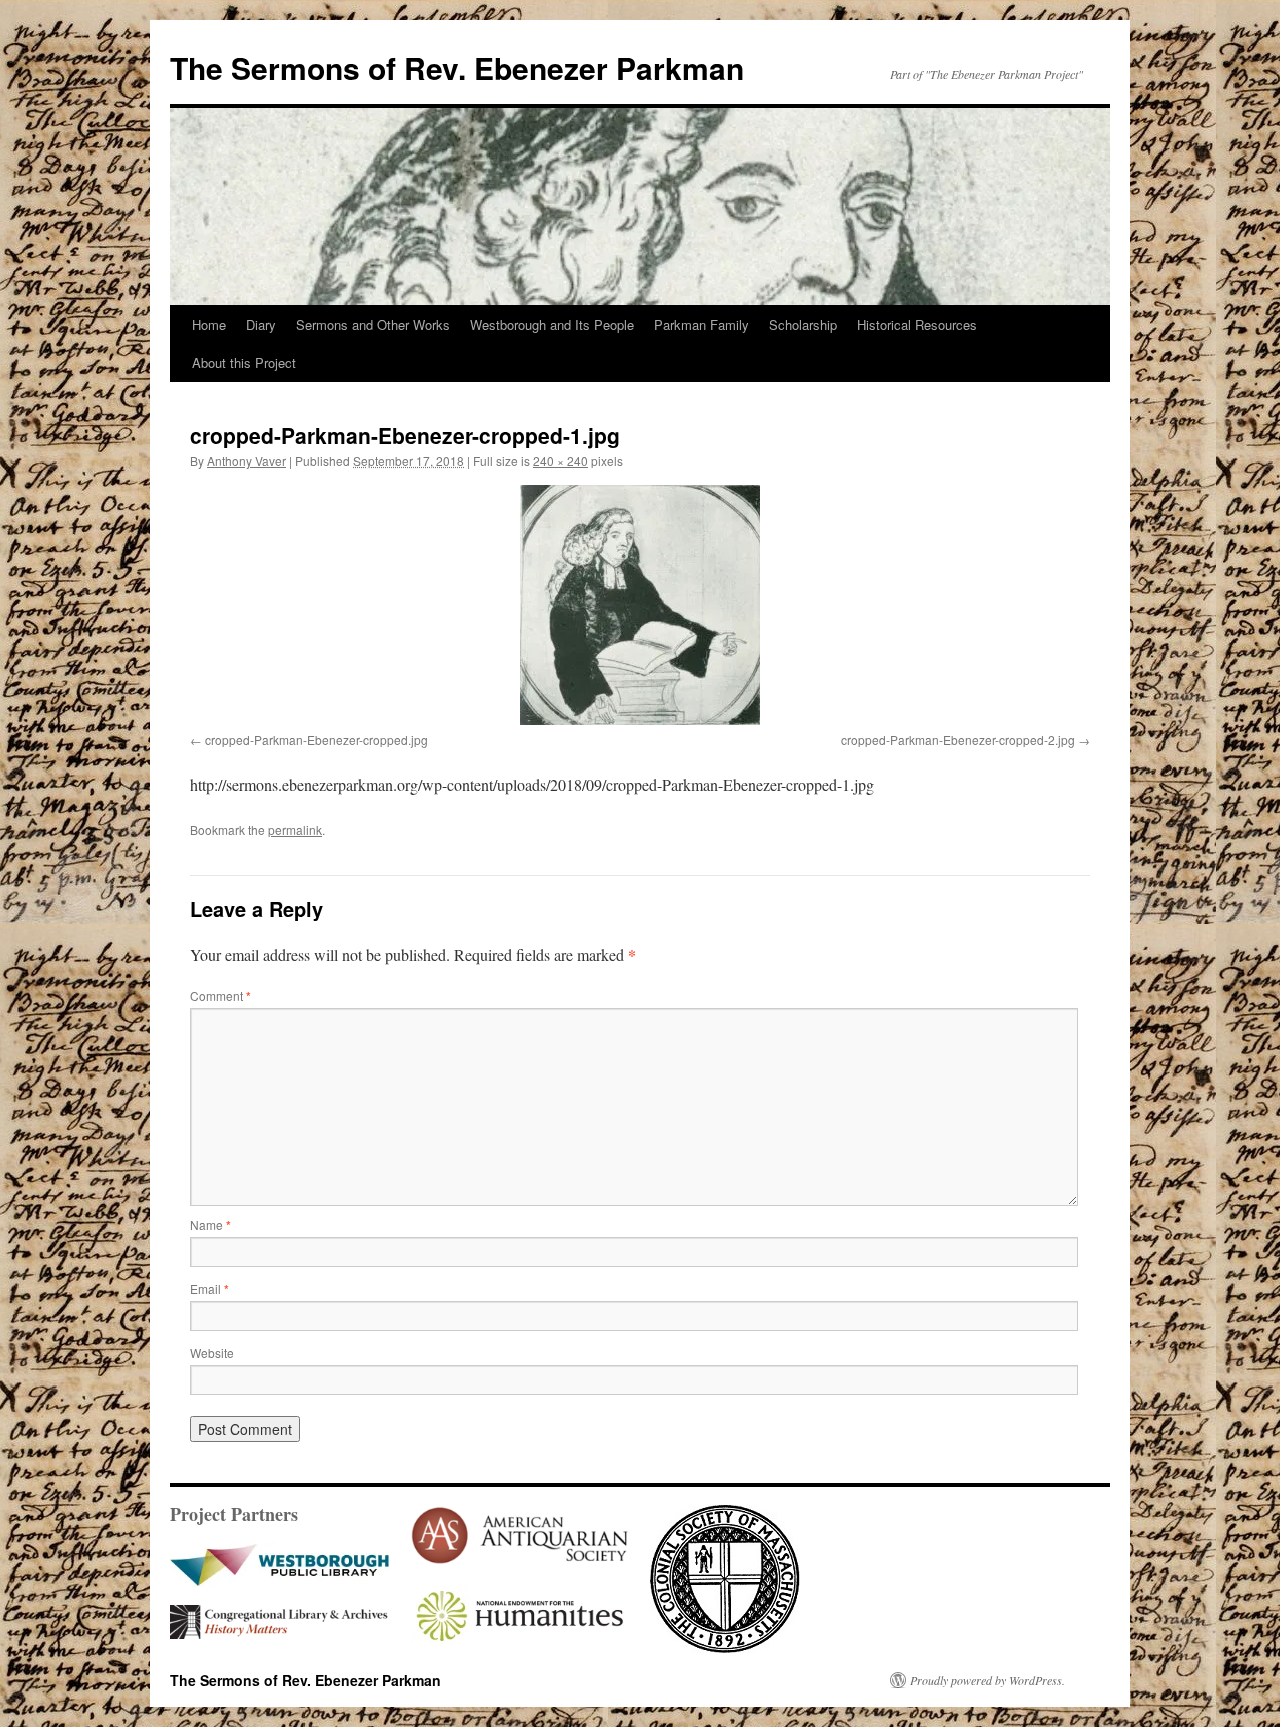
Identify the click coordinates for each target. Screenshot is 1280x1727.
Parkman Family (701, 324)
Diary (261, 324)
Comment (220, 995)
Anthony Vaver (246, 460)
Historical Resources (917, 324)
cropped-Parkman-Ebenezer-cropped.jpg (316, 739)
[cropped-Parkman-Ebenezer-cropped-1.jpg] (640, 605)
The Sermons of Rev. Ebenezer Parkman (457, 67)
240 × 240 (560, 460)
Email (209, 1288)
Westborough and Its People (552, 324)
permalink (295, 829)
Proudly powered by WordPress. (987, 1680)
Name (210, 1224)
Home (209, 324)
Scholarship (803, 324)
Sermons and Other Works (373, 324)
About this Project (244, 362)
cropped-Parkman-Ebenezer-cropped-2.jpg (958, 739)
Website (212, 1352)
